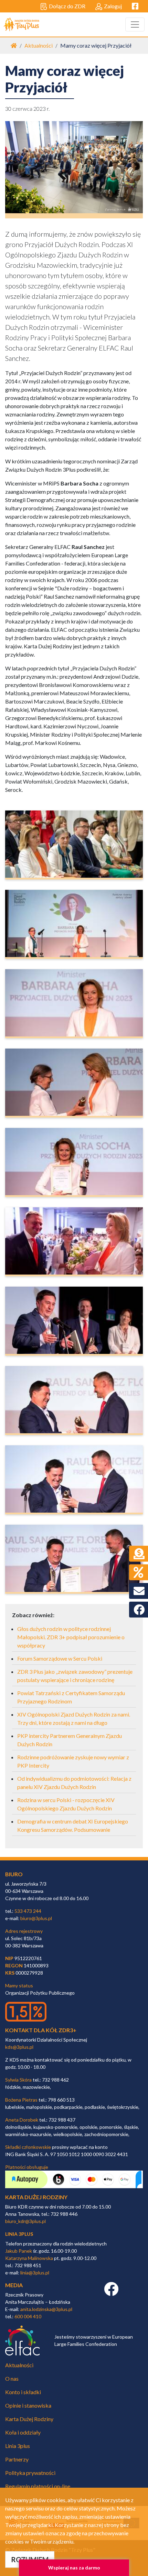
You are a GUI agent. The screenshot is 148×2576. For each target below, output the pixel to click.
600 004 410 (28, 2316)
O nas (12, 2378)
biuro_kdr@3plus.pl (25, 2221)
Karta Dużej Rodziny (29, 2419)
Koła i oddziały (23, 2432)
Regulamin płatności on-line (38, 2486)
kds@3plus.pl (19, 2047)
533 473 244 (28, 1911)
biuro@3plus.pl (36, 1918)
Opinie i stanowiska (28, 2405)
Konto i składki (23, 2392)
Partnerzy (17, 2459)
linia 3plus (19, 2234)
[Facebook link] (111, 2293)
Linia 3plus (18, 2446)
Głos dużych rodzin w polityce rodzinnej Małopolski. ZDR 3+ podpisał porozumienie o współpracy (71, 1637)
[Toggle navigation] (135, 24)
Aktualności (39, 45)
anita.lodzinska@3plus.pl (46, 2309)
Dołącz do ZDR (67, 6)
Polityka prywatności (30, 2473)
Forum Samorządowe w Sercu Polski (60, 1658)
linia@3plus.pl (35, 2273)
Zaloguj (113, 6)
